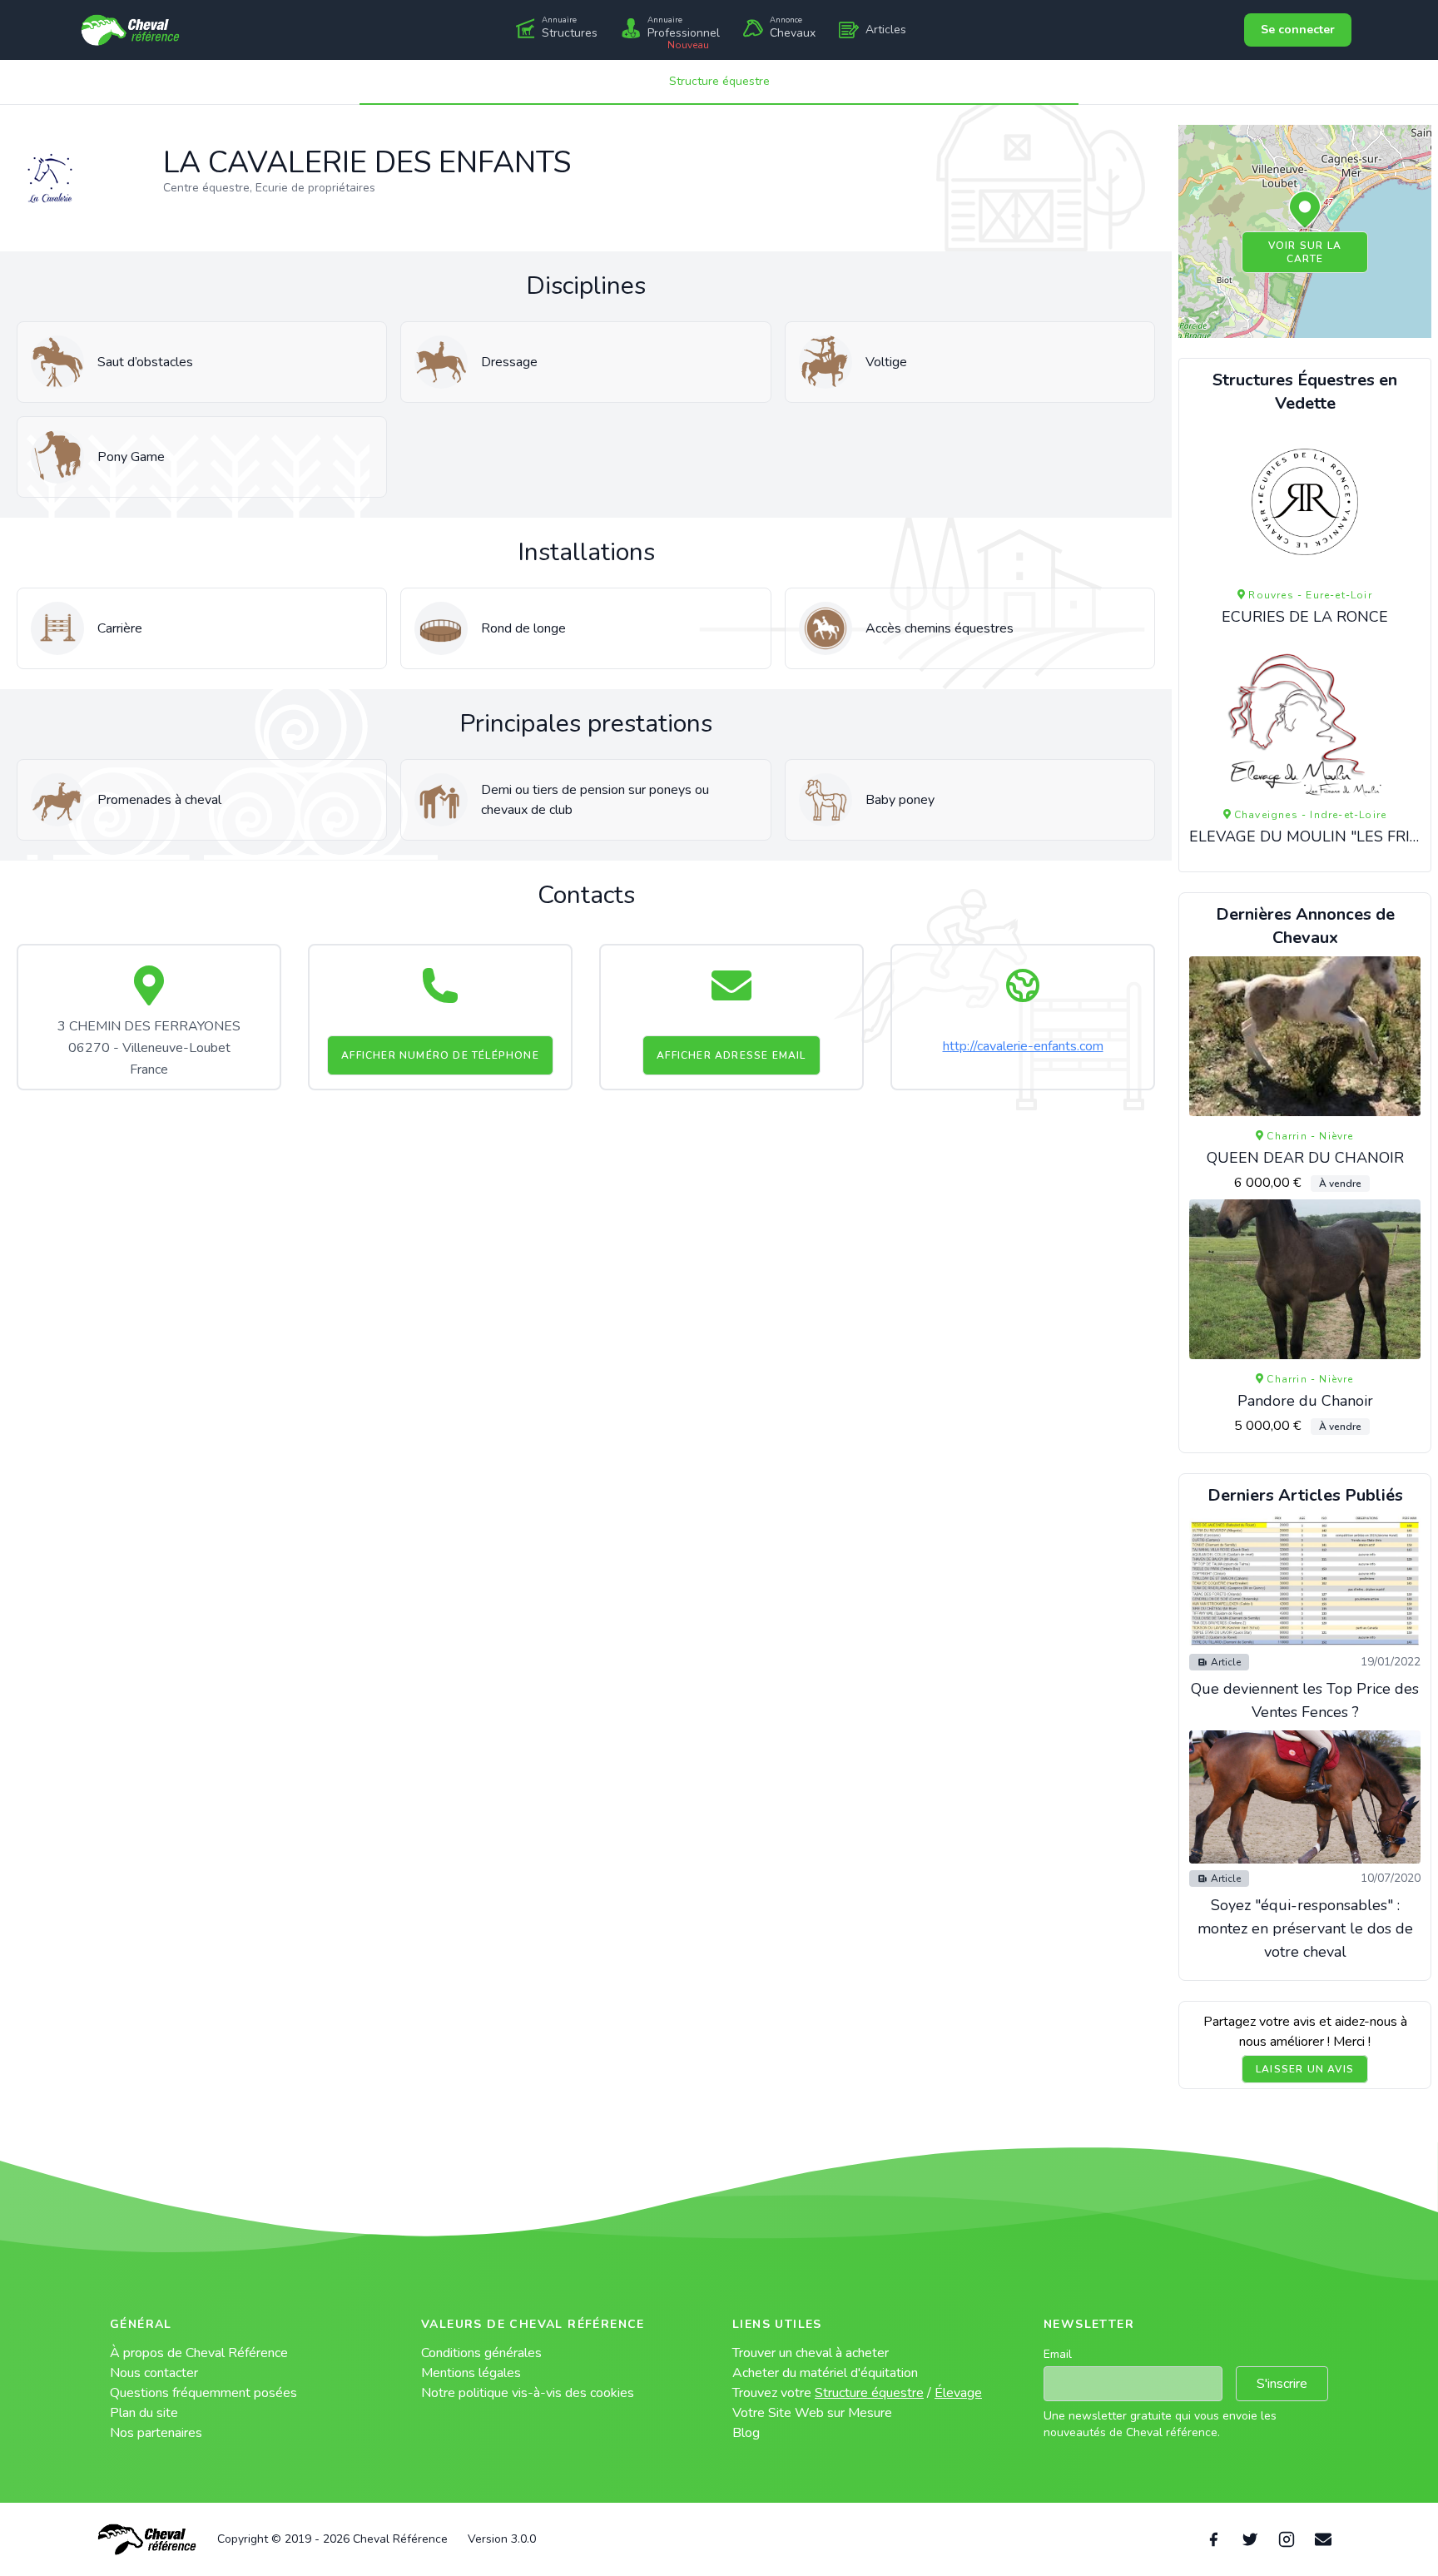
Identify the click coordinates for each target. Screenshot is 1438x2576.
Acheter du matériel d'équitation (825, 2373)
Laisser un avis (1305, 2069)
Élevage (958, 2393)
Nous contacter (154, 2373)
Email (1058, 2354)
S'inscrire (1282, 2384)
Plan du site (144, 2413)
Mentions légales (471, 2373)
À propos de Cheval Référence (199, 2353)
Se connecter (1298, 30)
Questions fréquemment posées (203, 2393)
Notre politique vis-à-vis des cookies (528, 2393)
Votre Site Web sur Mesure (812, 2413)
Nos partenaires (156, 2433)
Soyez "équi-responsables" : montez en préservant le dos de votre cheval (1305, 1928)
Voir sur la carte (1305, 252)
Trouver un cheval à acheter (811, 2353)
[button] (1305, 211)
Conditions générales (481, 2353)
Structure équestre (719, 81)
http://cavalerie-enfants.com (1023, 1046)
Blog (746, 2433)
